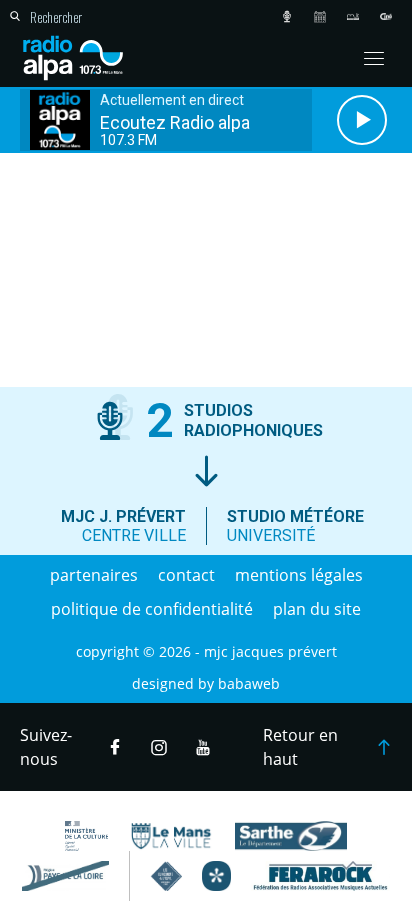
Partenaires (94, 575)
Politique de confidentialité (152, 609)
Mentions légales (299, 575)
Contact (186, 575)
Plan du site (317, 609)
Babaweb (249, 683)
